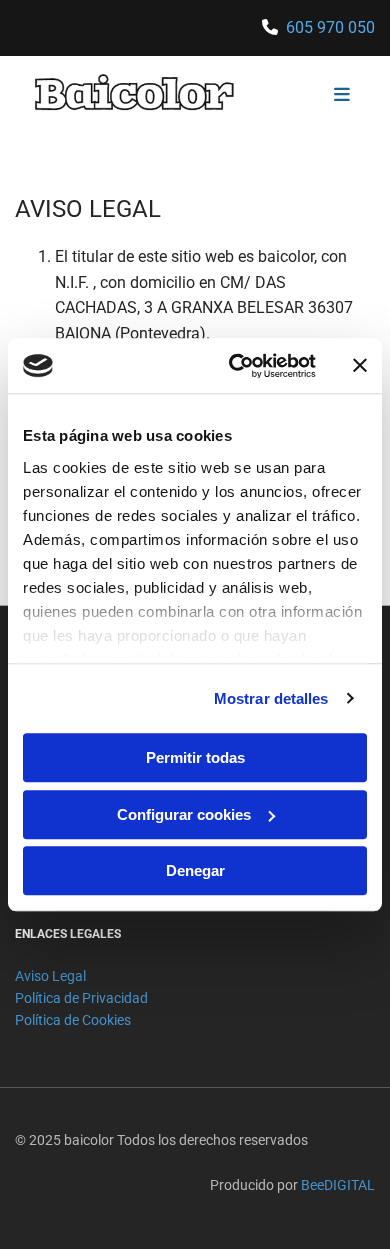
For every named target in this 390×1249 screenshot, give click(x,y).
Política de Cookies (73, 1020)
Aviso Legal (50, 976)
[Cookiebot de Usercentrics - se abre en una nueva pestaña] (236, 366)
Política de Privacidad (81, 998)
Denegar (195, 870)
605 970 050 (330, 27)
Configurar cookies (184, 814)
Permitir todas (195, 757)
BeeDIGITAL (338, 1185)
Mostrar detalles (271, 698)
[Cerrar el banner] (360, 366)
